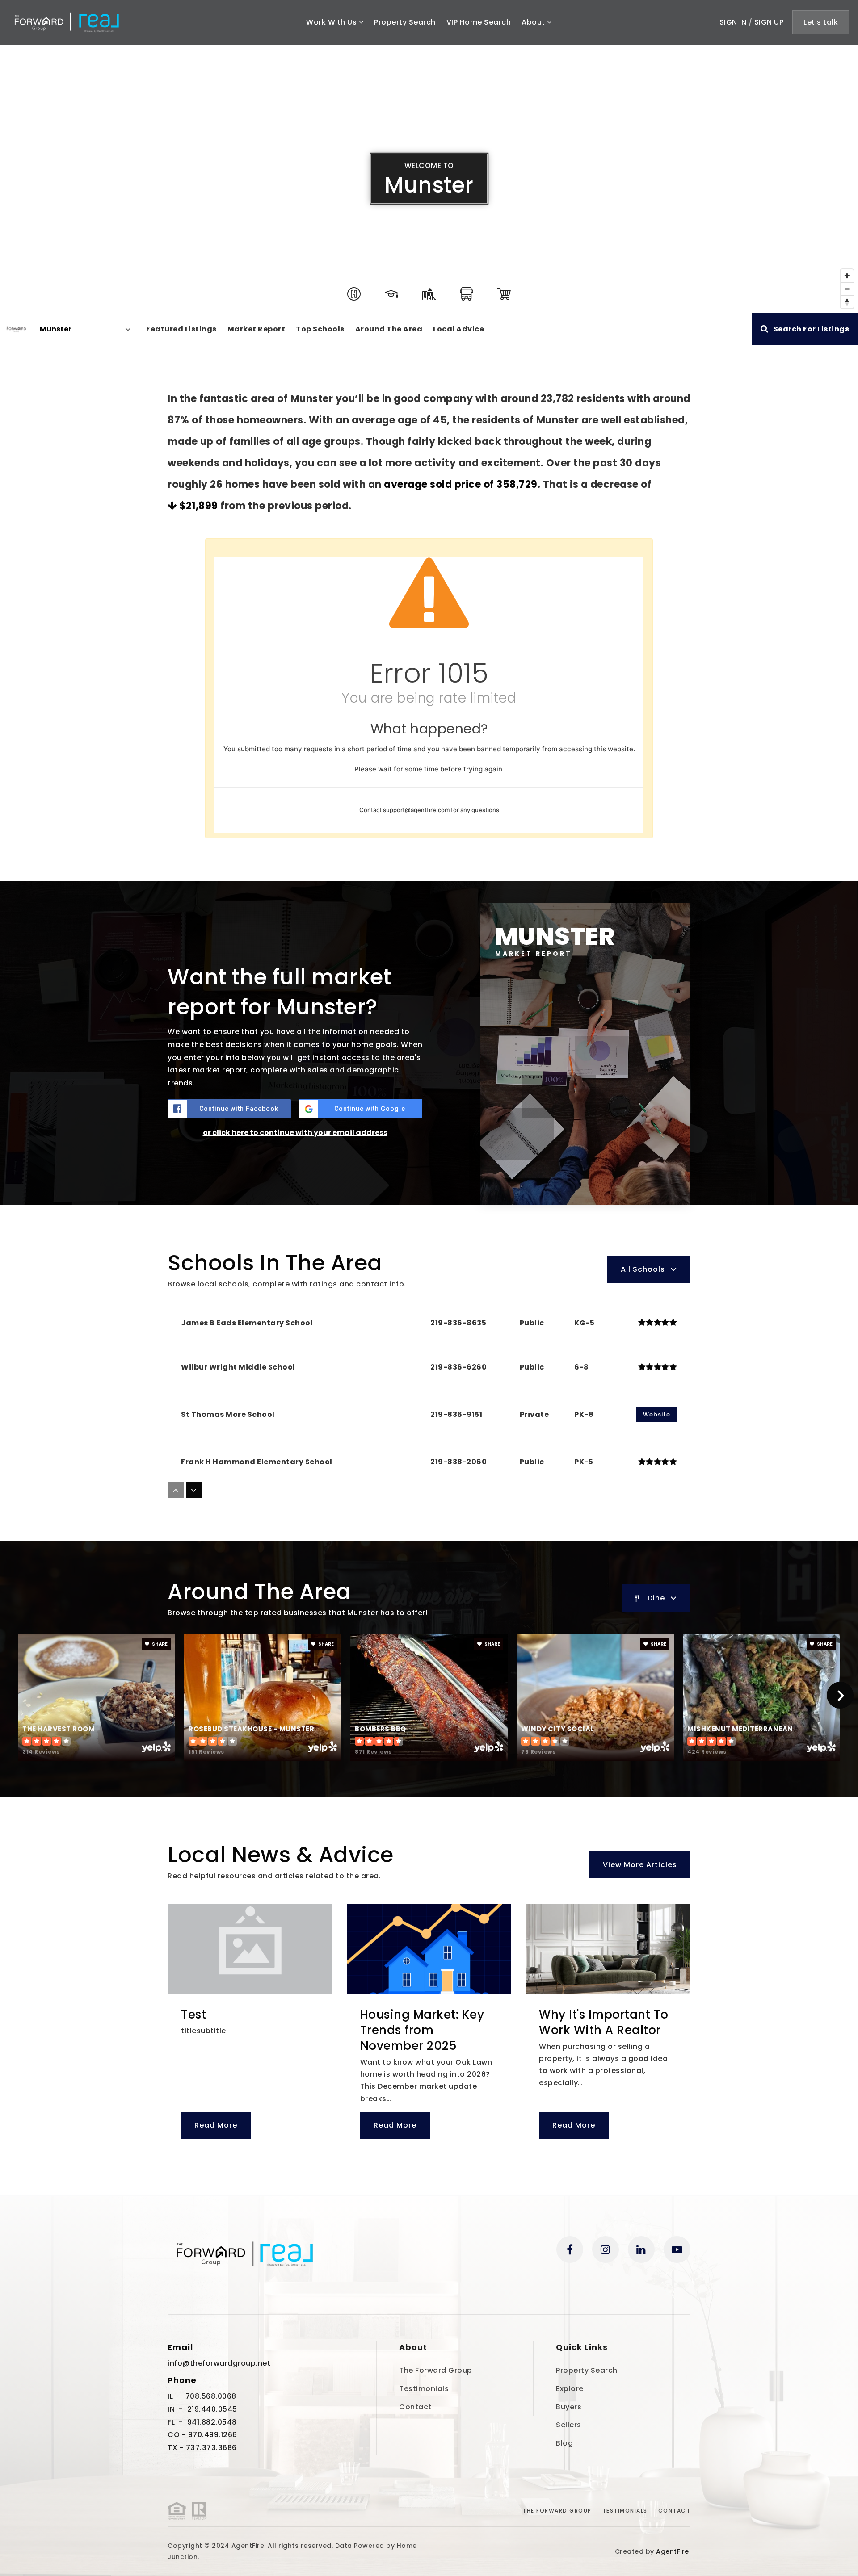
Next (840, 1695)
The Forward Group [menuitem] (436, 2370)
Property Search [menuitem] (405, 22)
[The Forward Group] (16, 329)
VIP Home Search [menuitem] (479, 22)
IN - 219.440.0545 (202, 2409)
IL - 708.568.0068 (202, 2396)
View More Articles (640, 1865)
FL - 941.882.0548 (202, 2422)
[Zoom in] (847, 276)
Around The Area (389, 329)
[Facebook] (570, 2249)
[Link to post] (250, 1949)
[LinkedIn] (641, 2249)
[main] (429, 1120)
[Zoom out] (847, 289)
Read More (216, 2125)
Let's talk (821, 22)
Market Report (257, 329)
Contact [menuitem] (415, 2407)
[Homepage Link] (66, 22)
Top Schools (320, 329)
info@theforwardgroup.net (219, 2363)
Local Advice (458, 329)
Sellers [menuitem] (569, 2425)
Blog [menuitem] (564, 2443)
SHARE (159, 1644)
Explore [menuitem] (570, 2389)
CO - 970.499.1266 (202, 2435)
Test (193, 2015)
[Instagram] (606, 2249)
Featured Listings (181, 329)
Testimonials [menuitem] (424, 2389)
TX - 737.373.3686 (202, 2448)
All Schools (643, 1269)
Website (657, 1414)
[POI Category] (354, 294)
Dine (656, 1598)
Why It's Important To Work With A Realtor (604, 2022)
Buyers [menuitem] (569, 2407)
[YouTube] (677, 2249)
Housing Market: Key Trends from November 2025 (422, 2030)
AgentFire (673, 2551)
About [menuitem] (534, 22)
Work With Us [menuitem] (332, 22)
